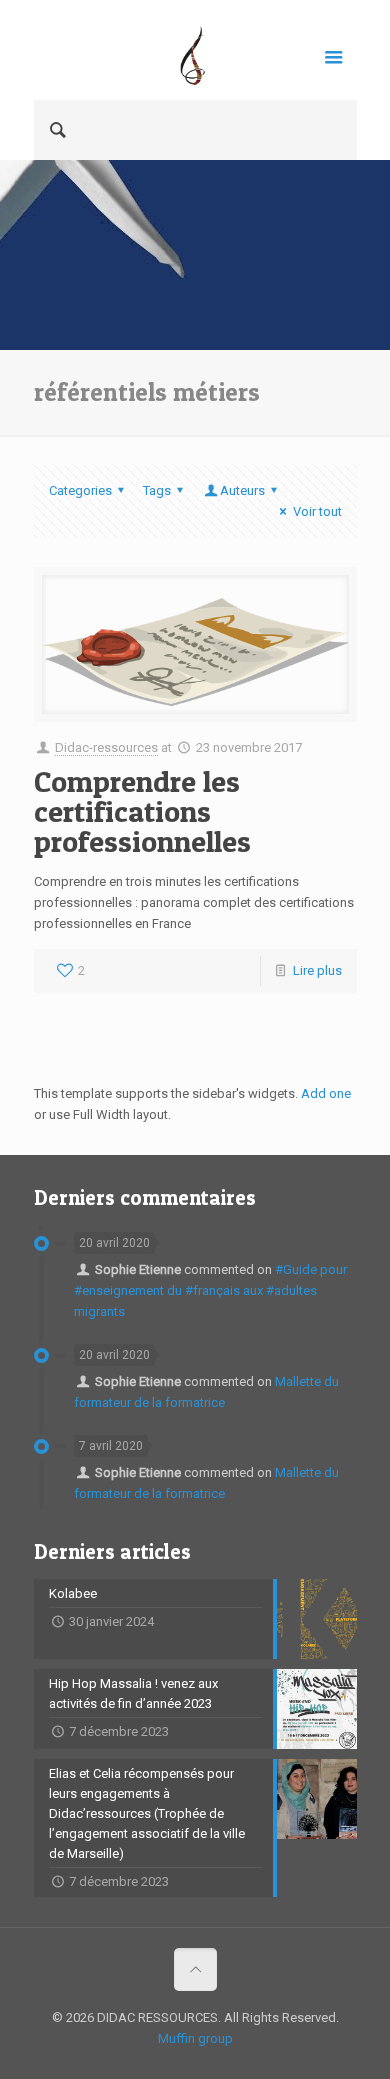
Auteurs (242, 490)
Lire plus (317, 970)
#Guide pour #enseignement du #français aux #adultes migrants (210, 1290)
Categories (80, 490)
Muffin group (195, 2038)
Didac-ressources (106, 747)
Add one (326, 1093)
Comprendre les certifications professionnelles (142, 811)
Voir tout (317, 511)
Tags (157, 490)
